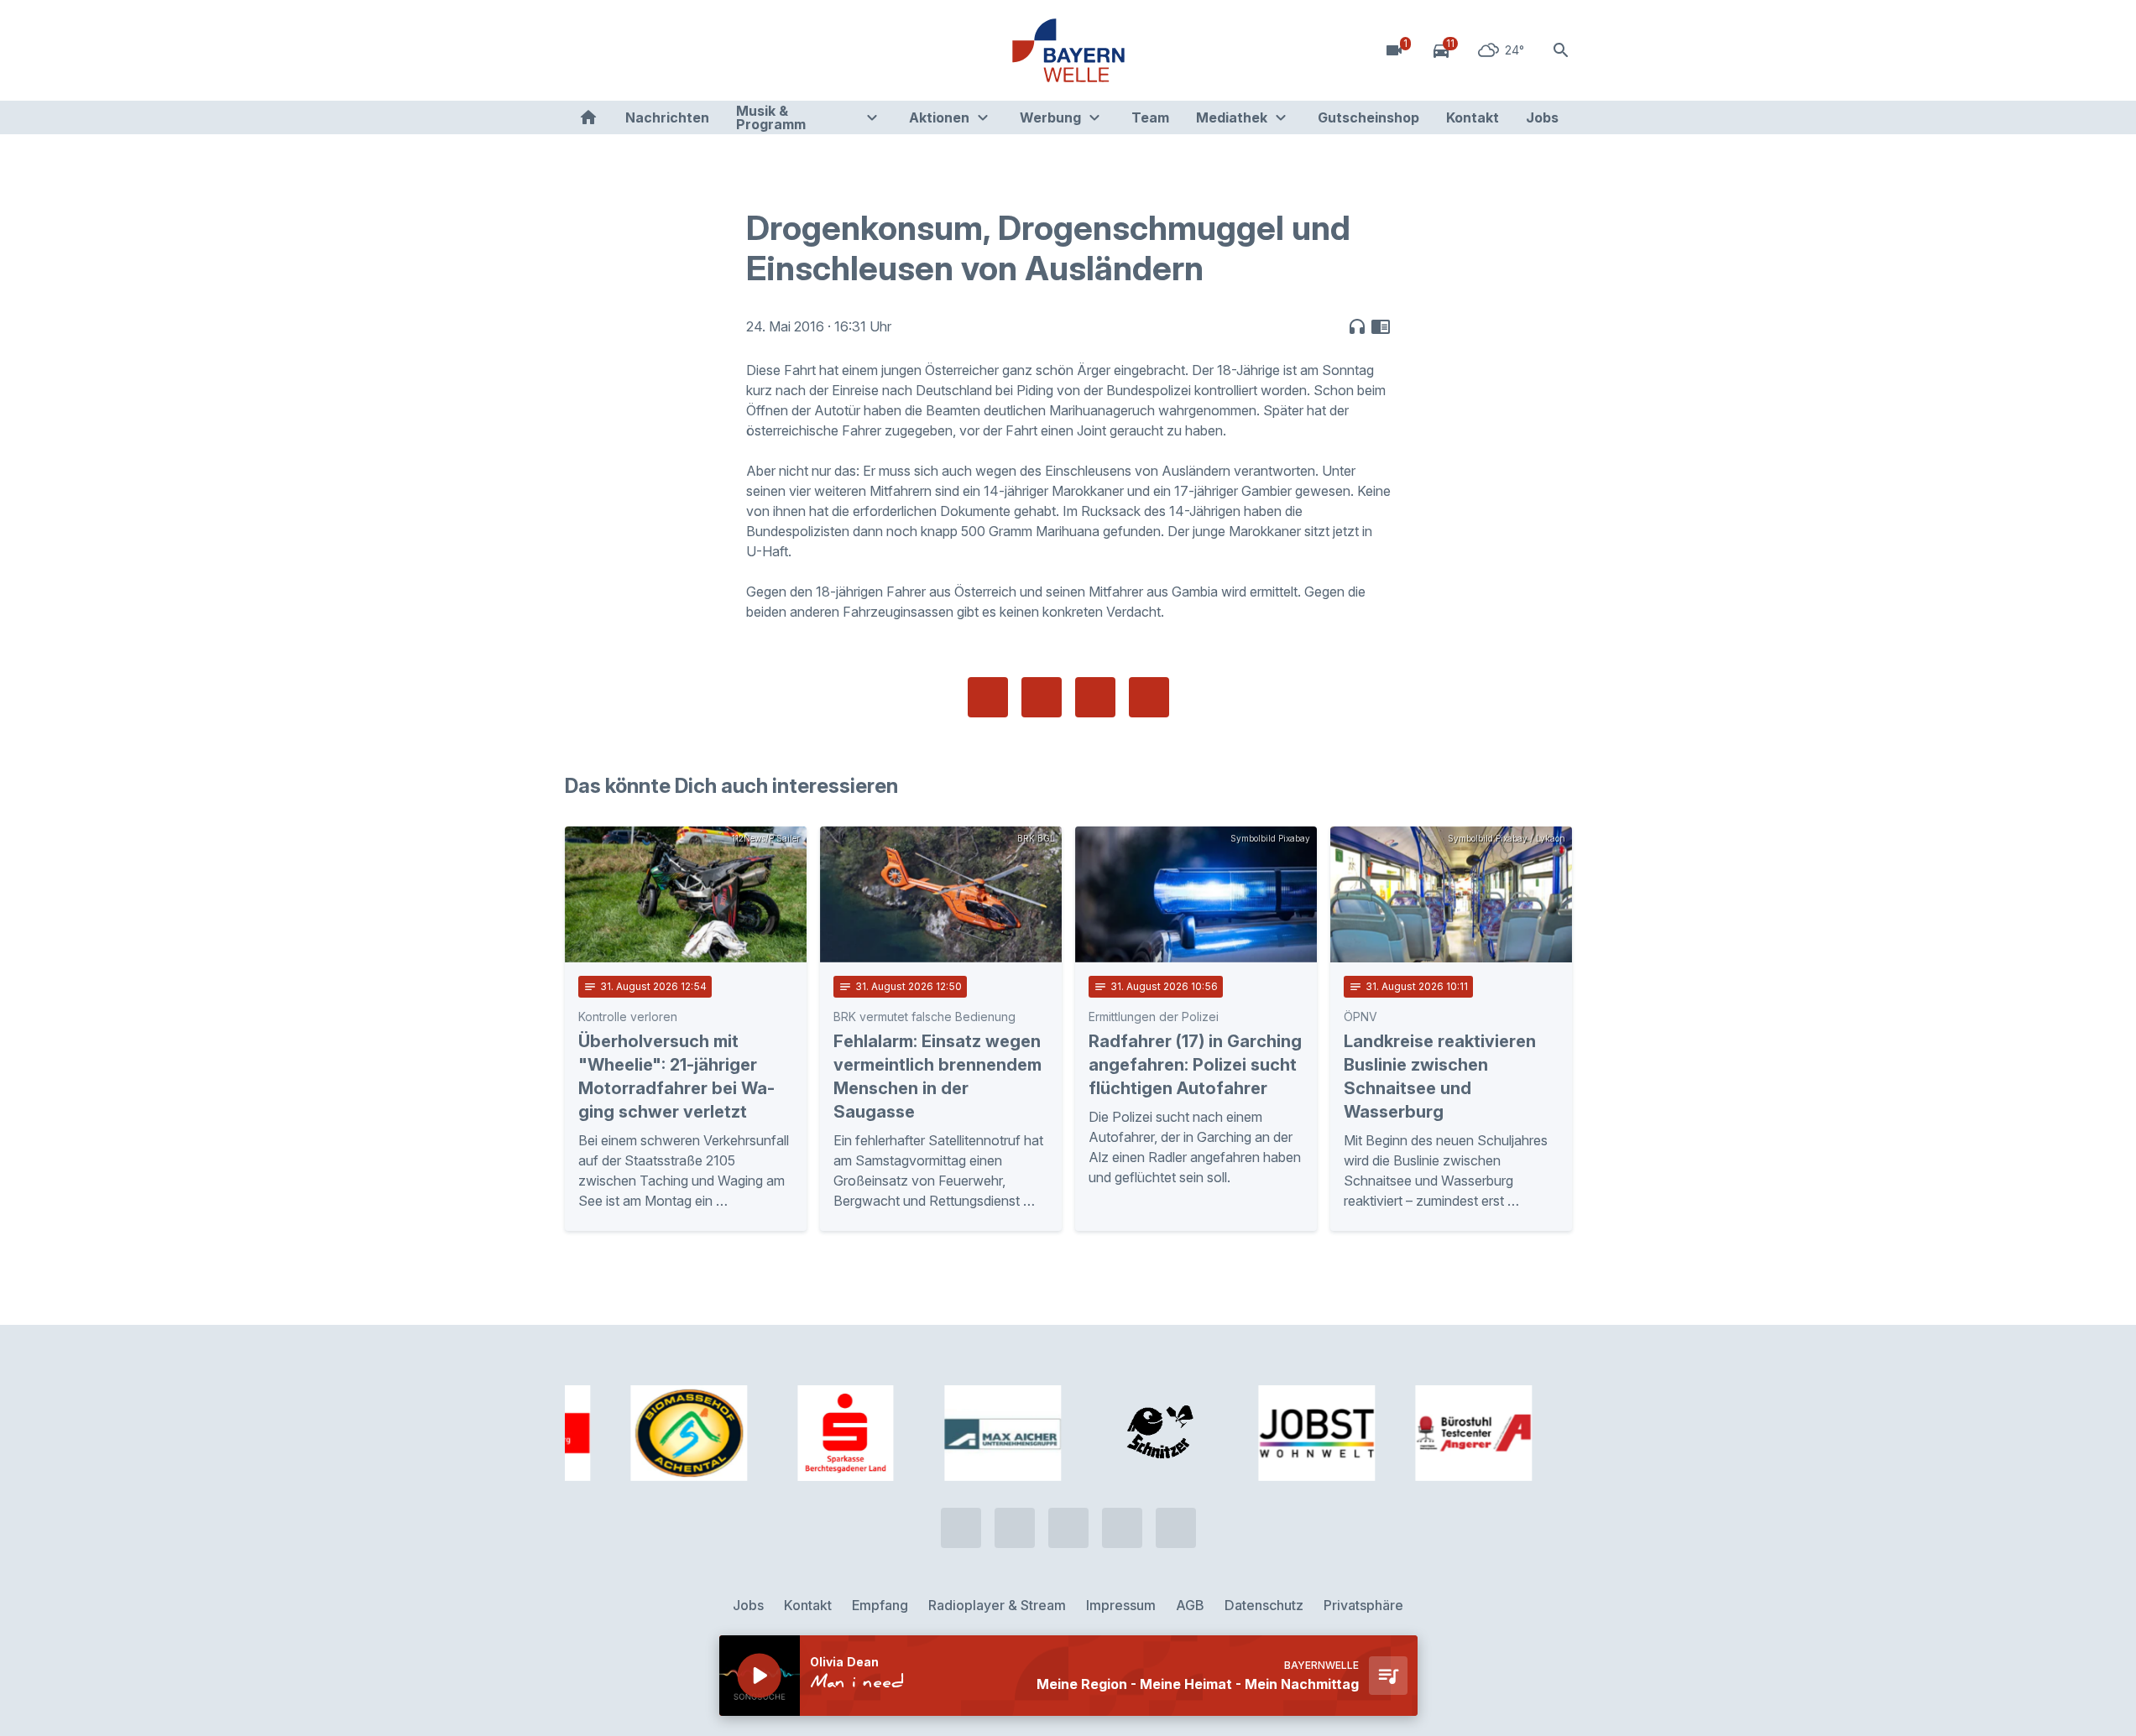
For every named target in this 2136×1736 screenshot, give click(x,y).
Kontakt (1473, 117)
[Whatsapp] (615, 50)
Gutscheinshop (1368, 117)
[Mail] (716, 50)
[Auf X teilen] (1042, 697)
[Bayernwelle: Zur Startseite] (1068, 50)
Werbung (1050, 117)
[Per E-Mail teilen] (1149, 697)
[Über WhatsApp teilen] (1095, 697)
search (1561, 50)
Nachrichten (667, 117)
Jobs (1542, 117)
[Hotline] (582, 50)
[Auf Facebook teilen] (988, 697)
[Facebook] (649, 50)
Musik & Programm (771, 117)
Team (1150, 117)
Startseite (588, 117)
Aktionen (939, 117)
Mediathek (1232, 117)
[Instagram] (682, 50)
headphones (1357, 326)
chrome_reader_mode (1381, 326)
